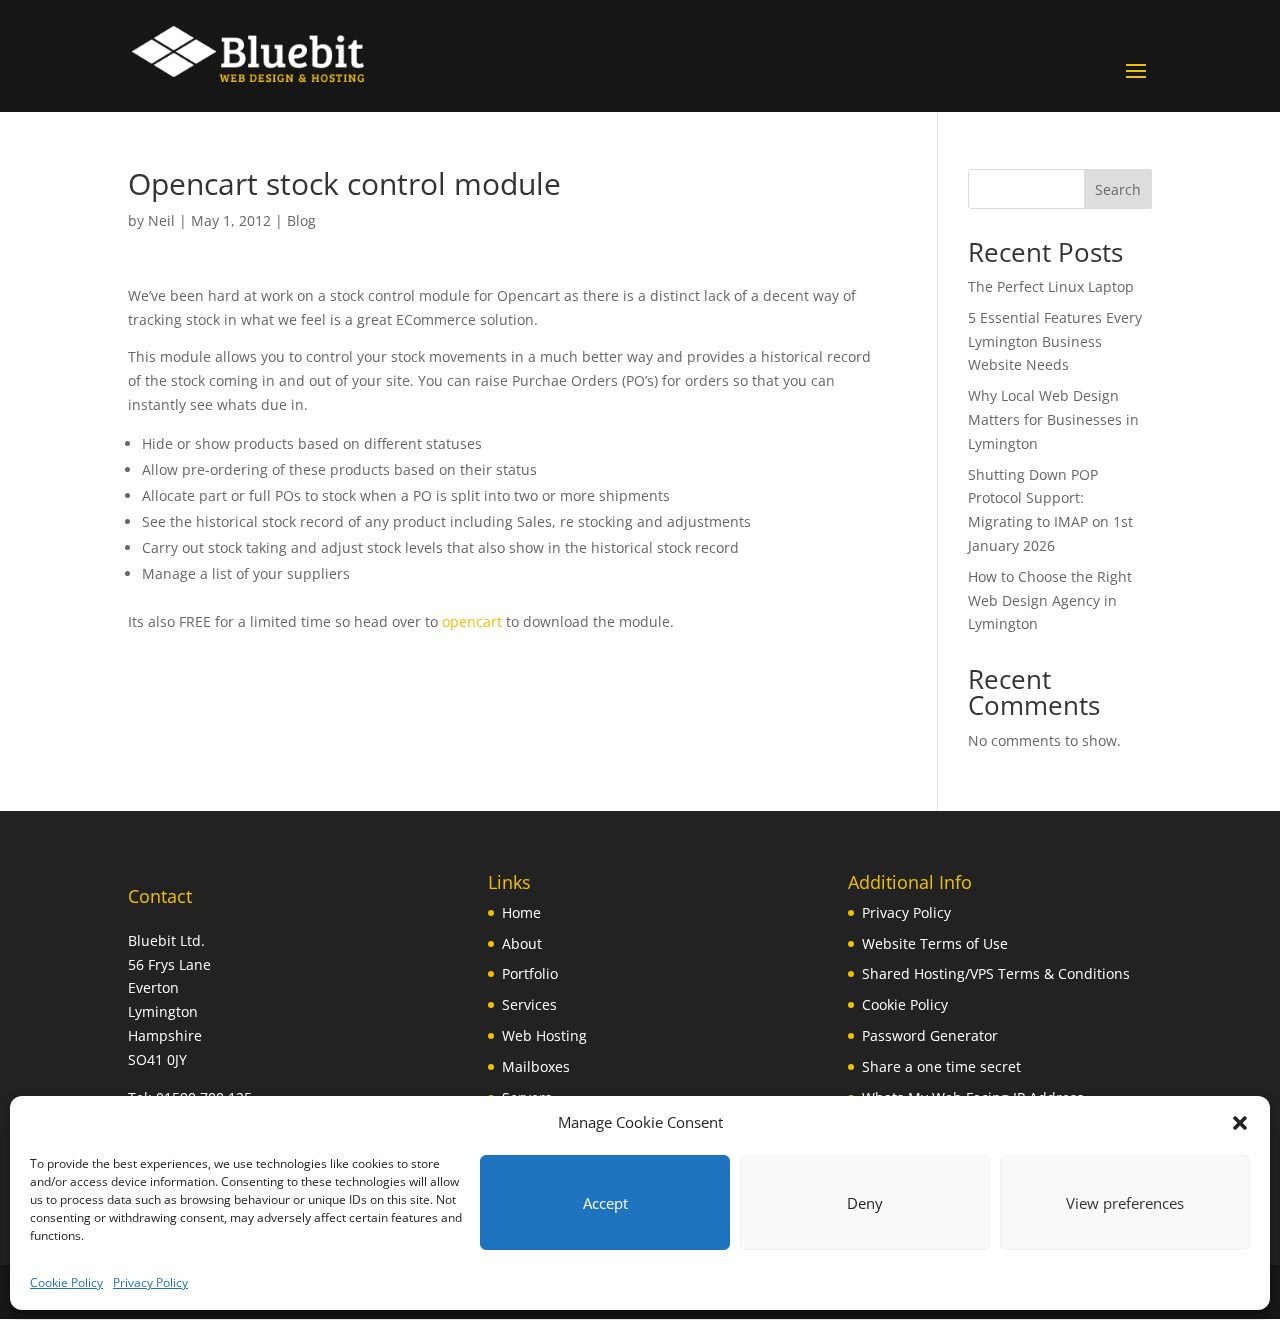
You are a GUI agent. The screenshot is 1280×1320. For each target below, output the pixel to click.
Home (521, 912)
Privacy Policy (150, 1282)
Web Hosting (544, 1035)
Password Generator (930, 1035)
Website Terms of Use (935, 943)
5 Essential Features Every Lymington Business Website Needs (1055, 341)
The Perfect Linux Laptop (1051, 286)
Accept (605, 1203)
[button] (1240, 1123)
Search (1118, 189)
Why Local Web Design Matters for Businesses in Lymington (1053, 419)
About (522, 943)
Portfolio (530, 973)
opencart (472, 621)
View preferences (1125, 1203)
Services (529, 1004)
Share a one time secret (941, 1066)
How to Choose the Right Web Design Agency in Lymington (1050, 600)
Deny (865, 1203)
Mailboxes (536, 1066)
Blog (301, 220)
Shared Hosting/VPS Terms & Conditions (996, 973)
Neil (161, 220)
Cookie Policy (66, 1282)
